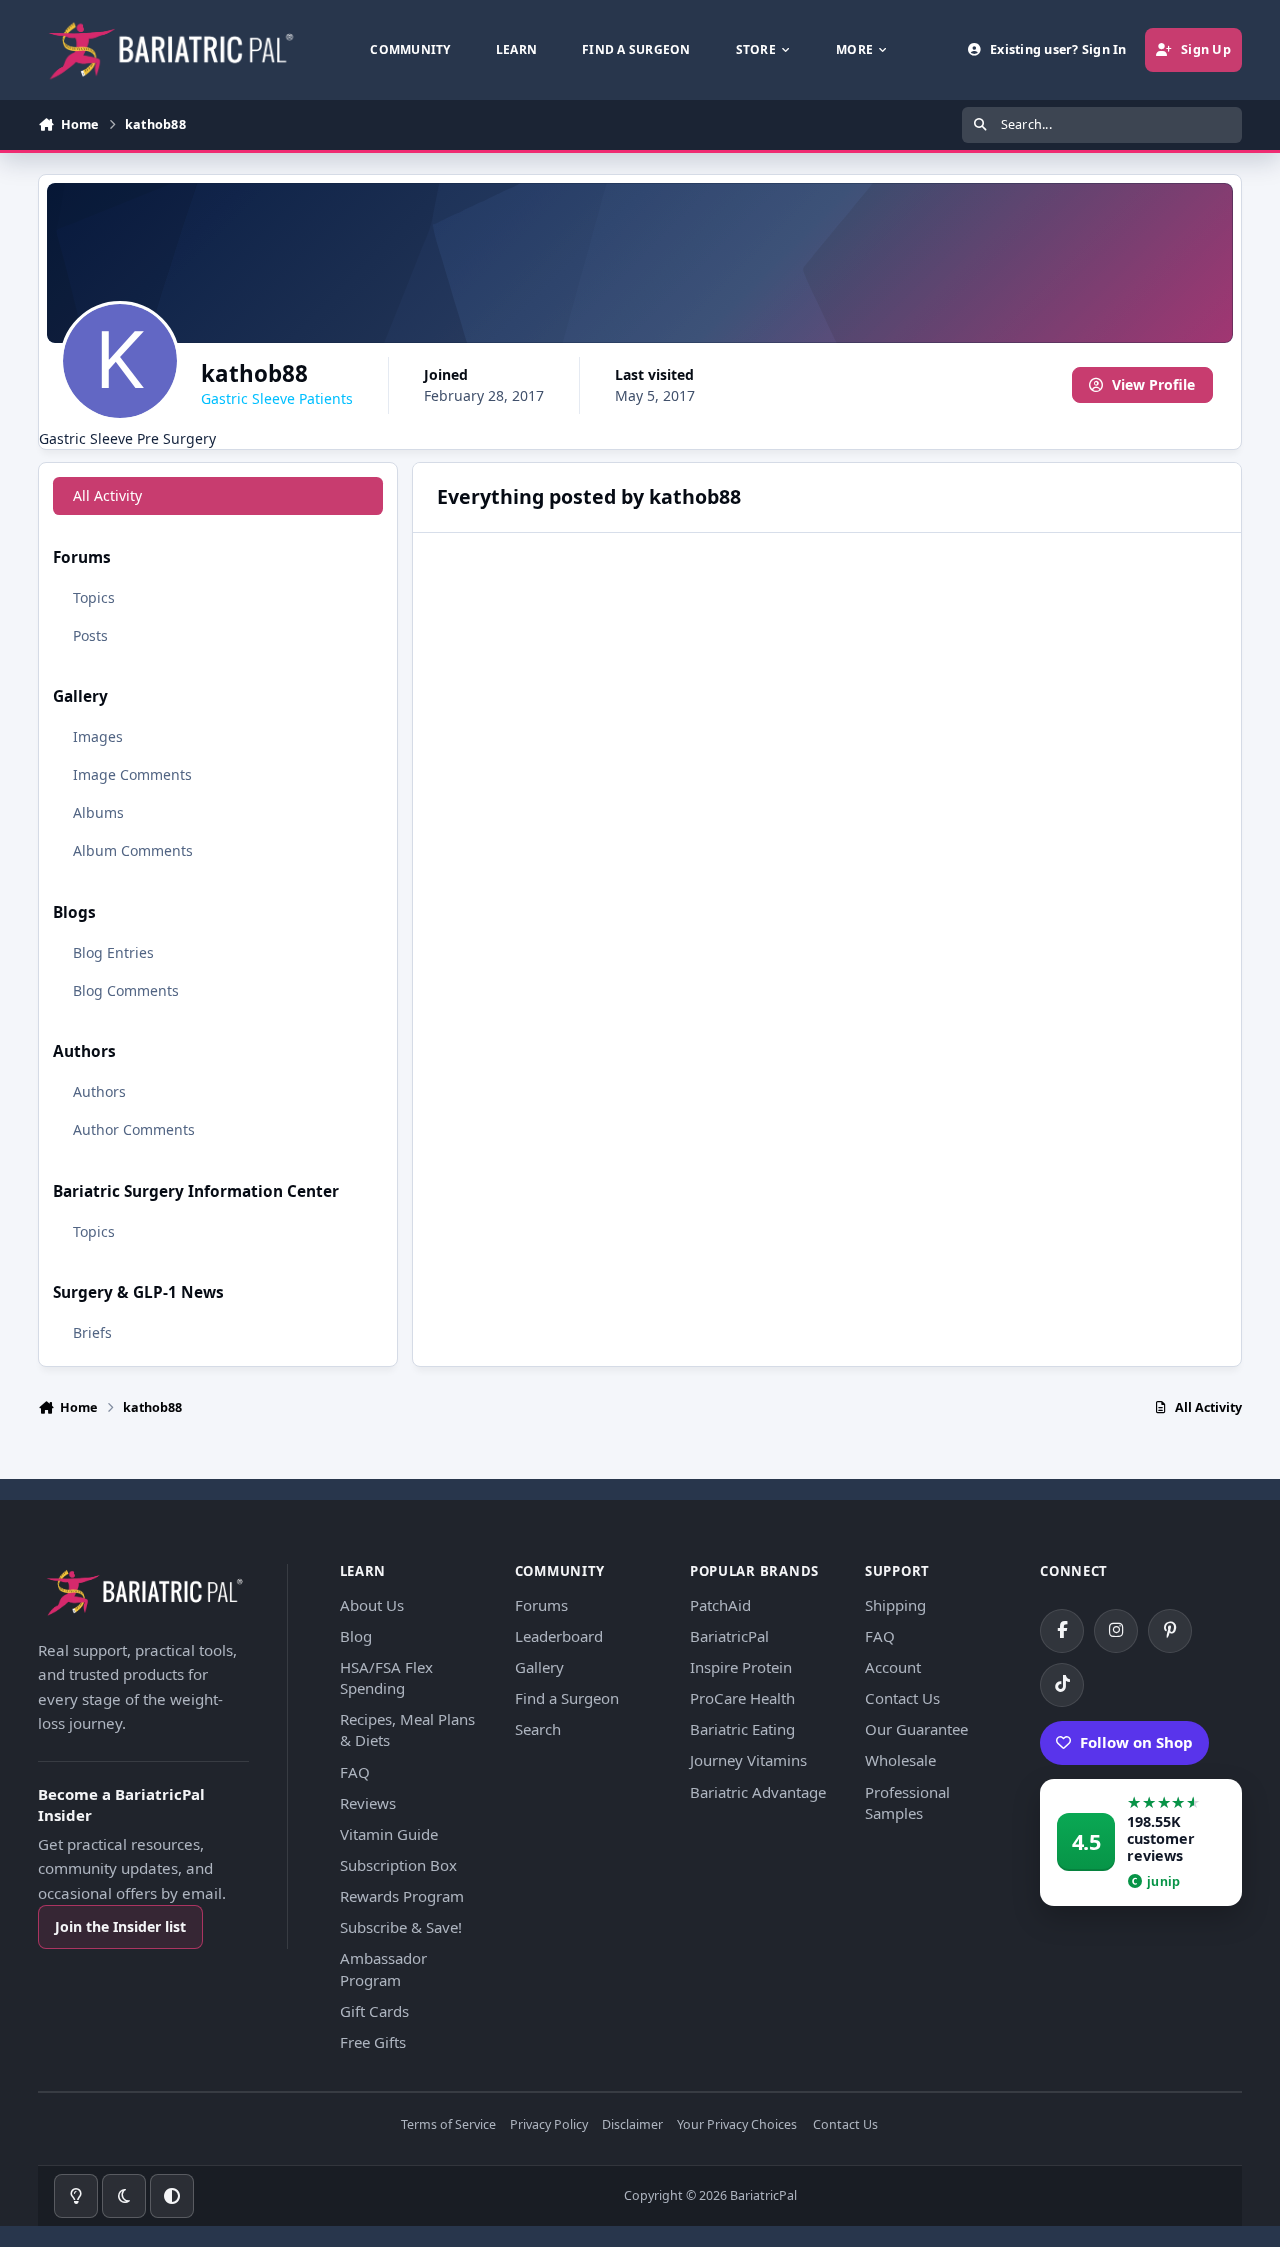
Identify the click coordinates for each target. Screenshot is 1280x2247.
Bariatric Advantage (758, 1792)
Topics (94, 597)
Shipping (895, 1605)
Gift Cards (374, 2011)
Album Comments (133, 850)
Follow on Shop (1136, 1742)
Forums (541, 1605)
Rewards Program (402, 1896)
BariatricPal (729, 1636)
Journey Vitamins (748, 1760)
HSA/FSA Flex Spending (386, 1677)
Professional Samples (907, 1802)
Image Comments (132, 774)
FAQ (355, 1772)
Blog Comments (126, 990)
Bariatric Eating (742, 1729)
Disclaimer (632, 2125)
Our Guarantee (916, 1729)
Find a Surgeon (567, 1698)
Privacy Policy (549, 2125)
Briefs (92, 1332)
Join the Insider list (120, 1926)
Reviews (368, 1803)
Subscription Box (398, 1865)
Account (893, 1667)
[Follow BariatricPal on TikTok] (1062, 1685)
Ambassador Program (383, 1968)
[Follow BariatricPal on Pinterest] (1170, 1631)
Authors (99, 1091)
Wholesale (900, 1760)
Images (98, 736)
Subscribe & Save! (401, 1927)
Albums (98, 812)
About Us (372, 1605)
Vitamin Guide (389, 1834)
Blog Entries (113, 952)
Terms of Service (448, 2125)
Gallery (539, 1667)
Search (538, 1729)
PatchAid (720, 1605)
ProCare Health (742, 1698)
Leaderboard (559, 1636)
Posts (90, 635)
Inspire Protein (741, 1667)
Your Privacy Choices (737, 2125)
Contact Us (902, 1698)
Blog (356, 1636)
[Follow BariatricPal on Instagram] (1116, 1631)
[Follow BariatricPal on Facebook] (1062, 1631)
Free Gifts (373, 2042)
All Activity (107, 495)
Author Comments (134, 1129)
